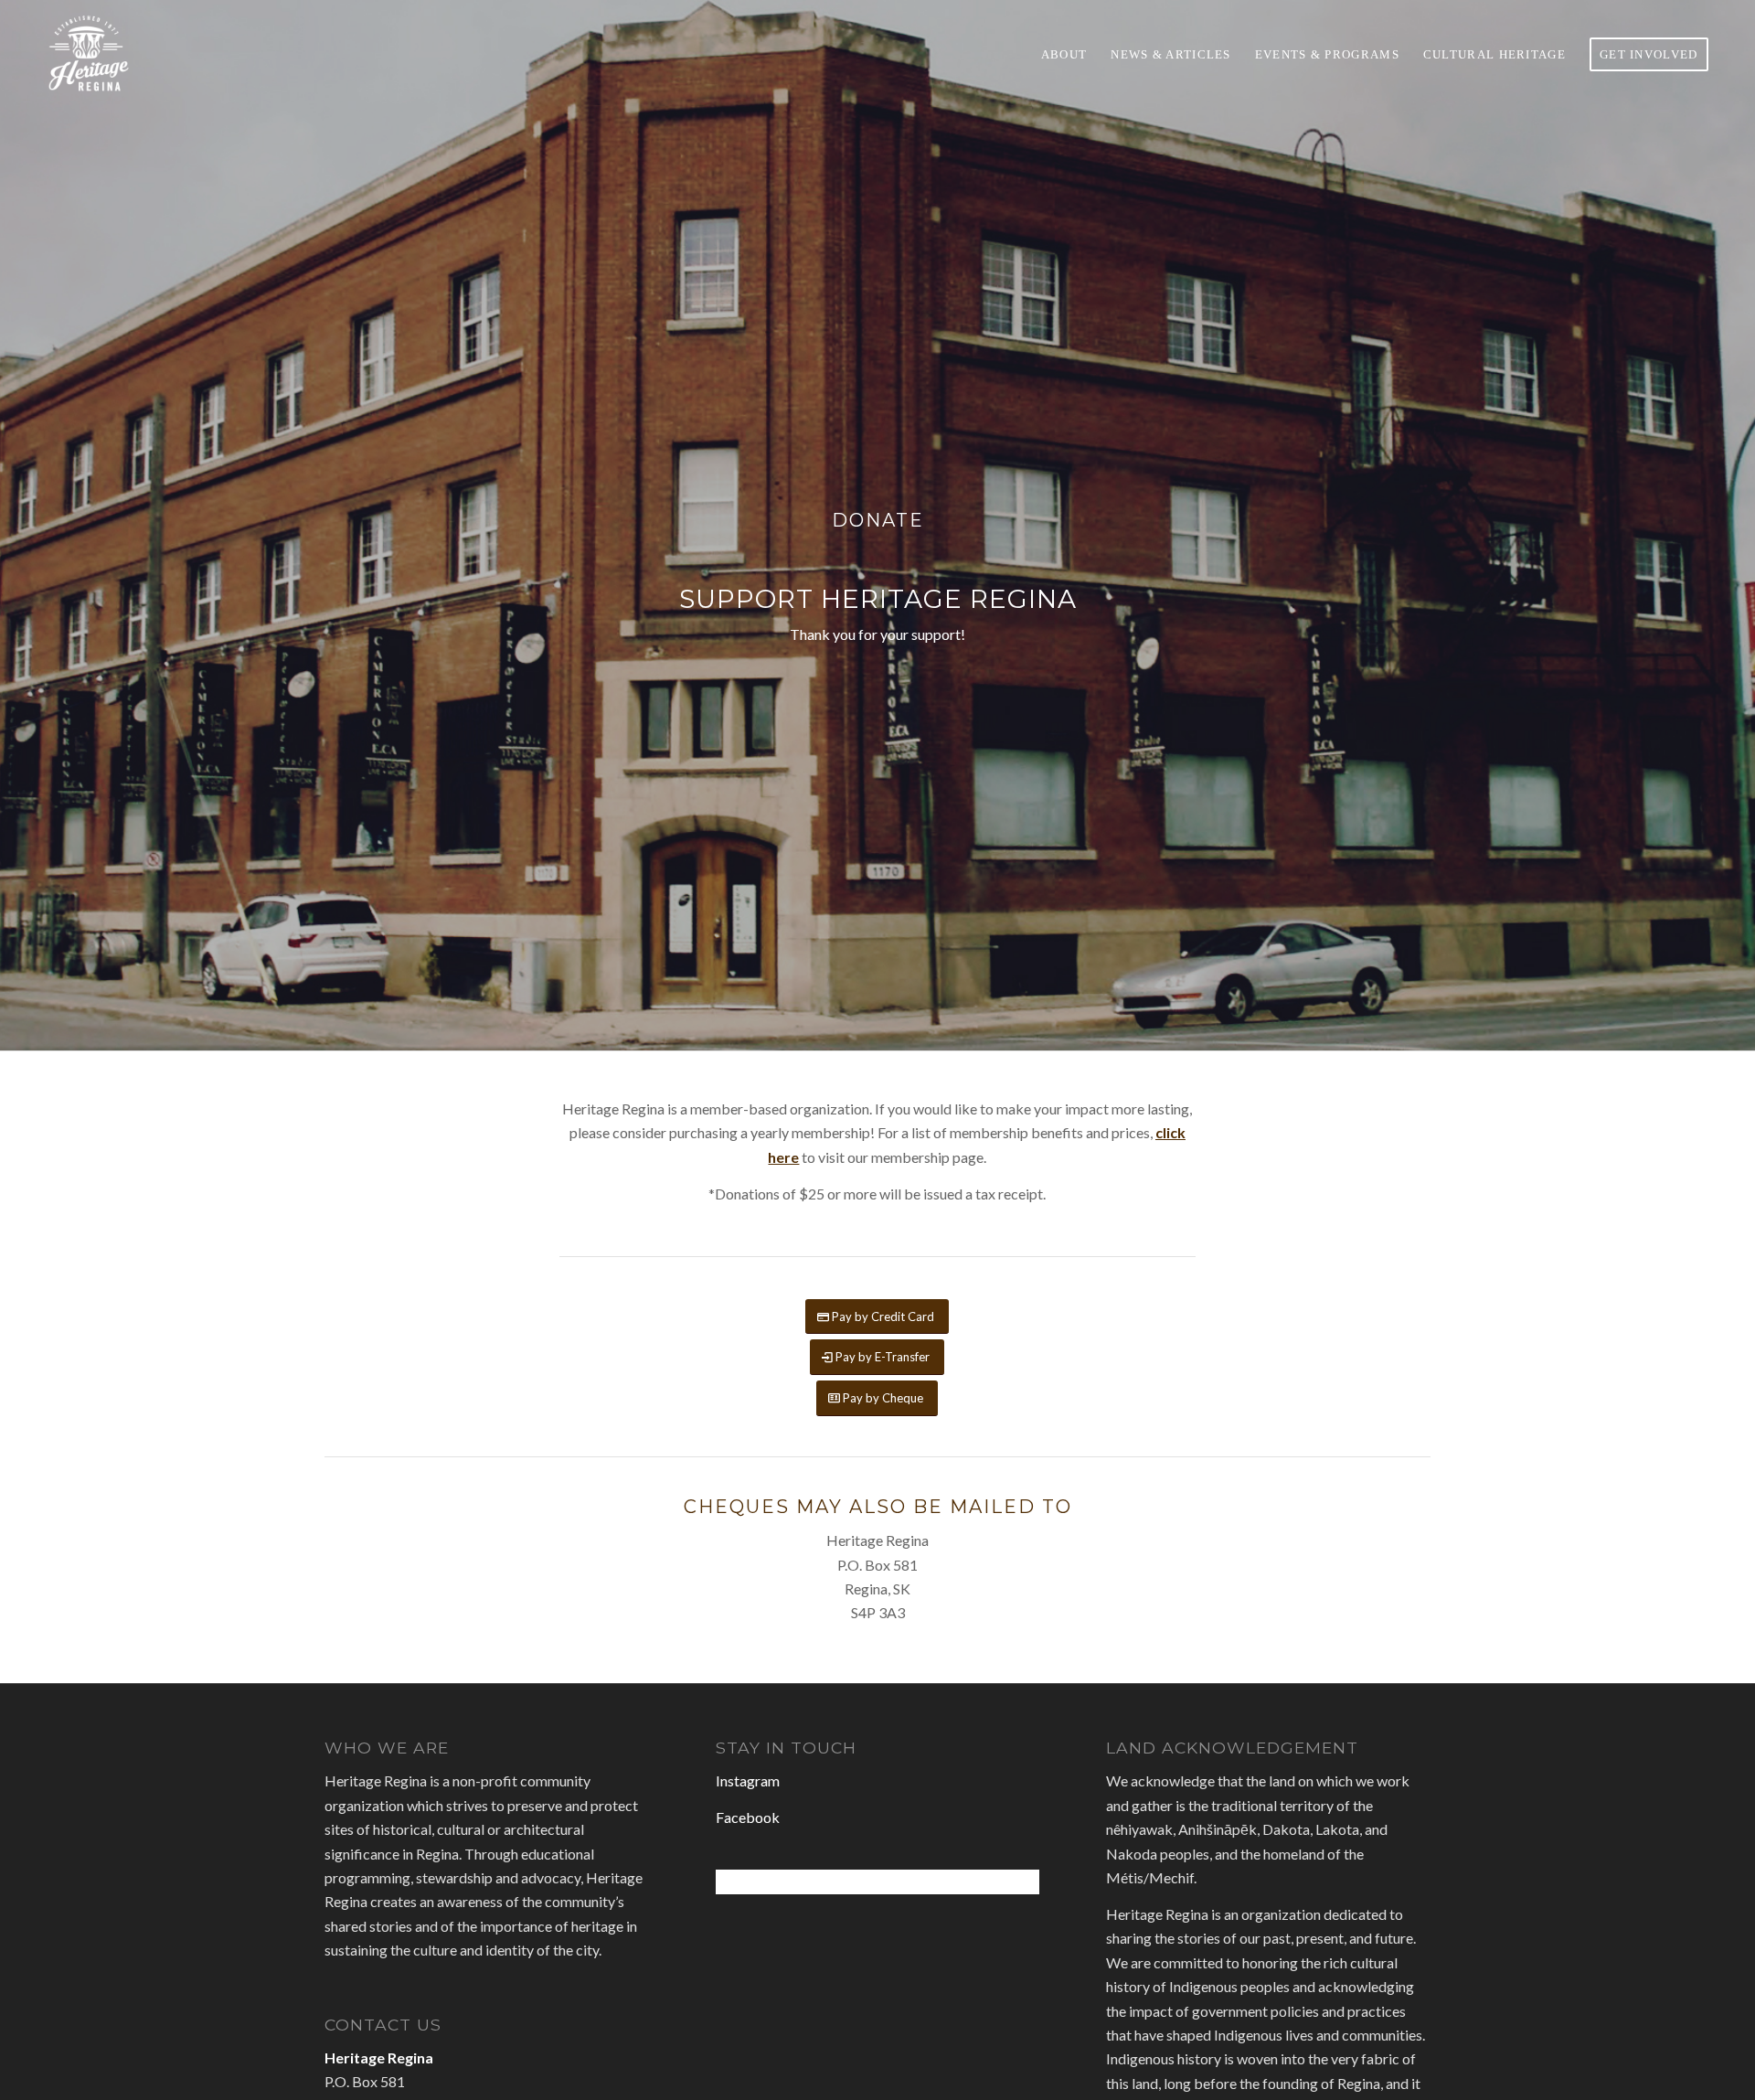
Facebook (748, 1817)
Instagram (748, 1780)
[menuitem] (1064, 54)
